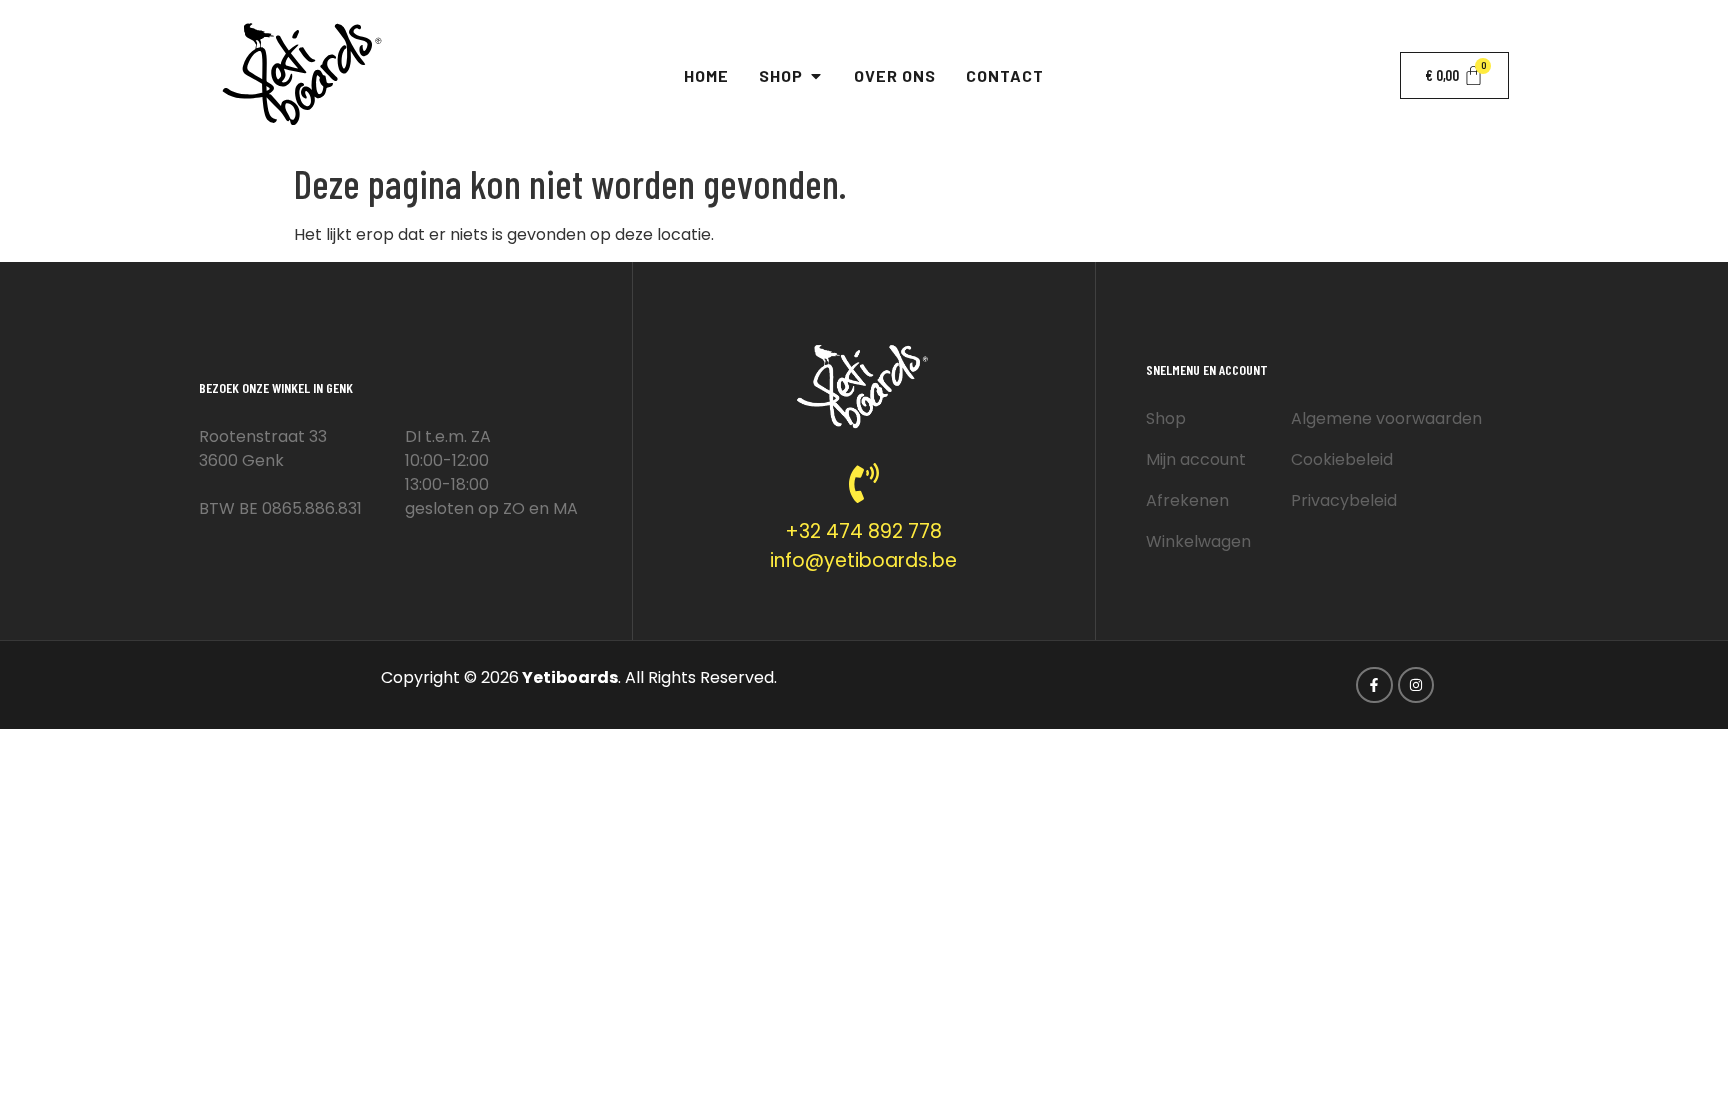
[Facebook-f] (1374, 685)
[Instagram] (1416, 685)
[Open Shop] (816, 76)
